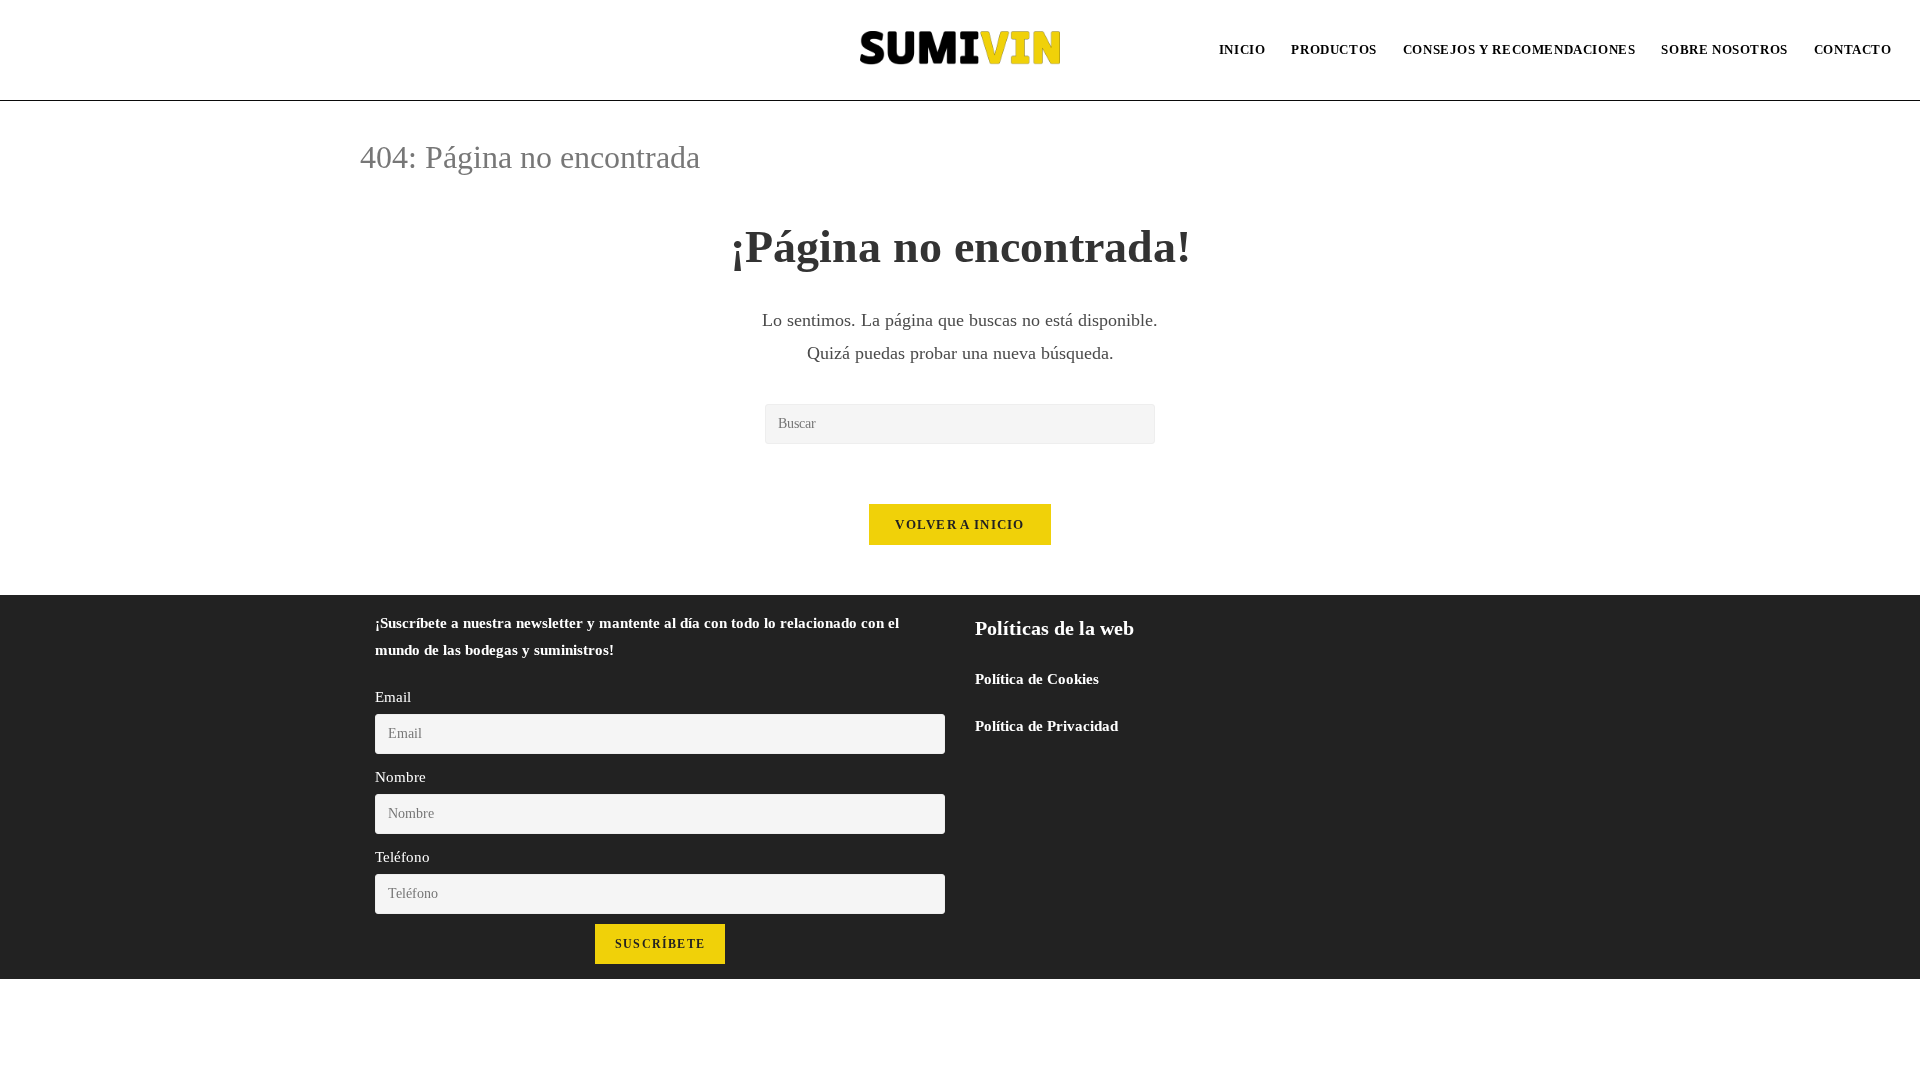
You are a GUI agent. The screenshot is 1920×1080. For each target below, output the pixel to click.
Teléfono (402, 857)
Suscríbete (660, 944)
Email (393, 697)
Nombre (400, 777)
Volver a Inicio (960, 524)
